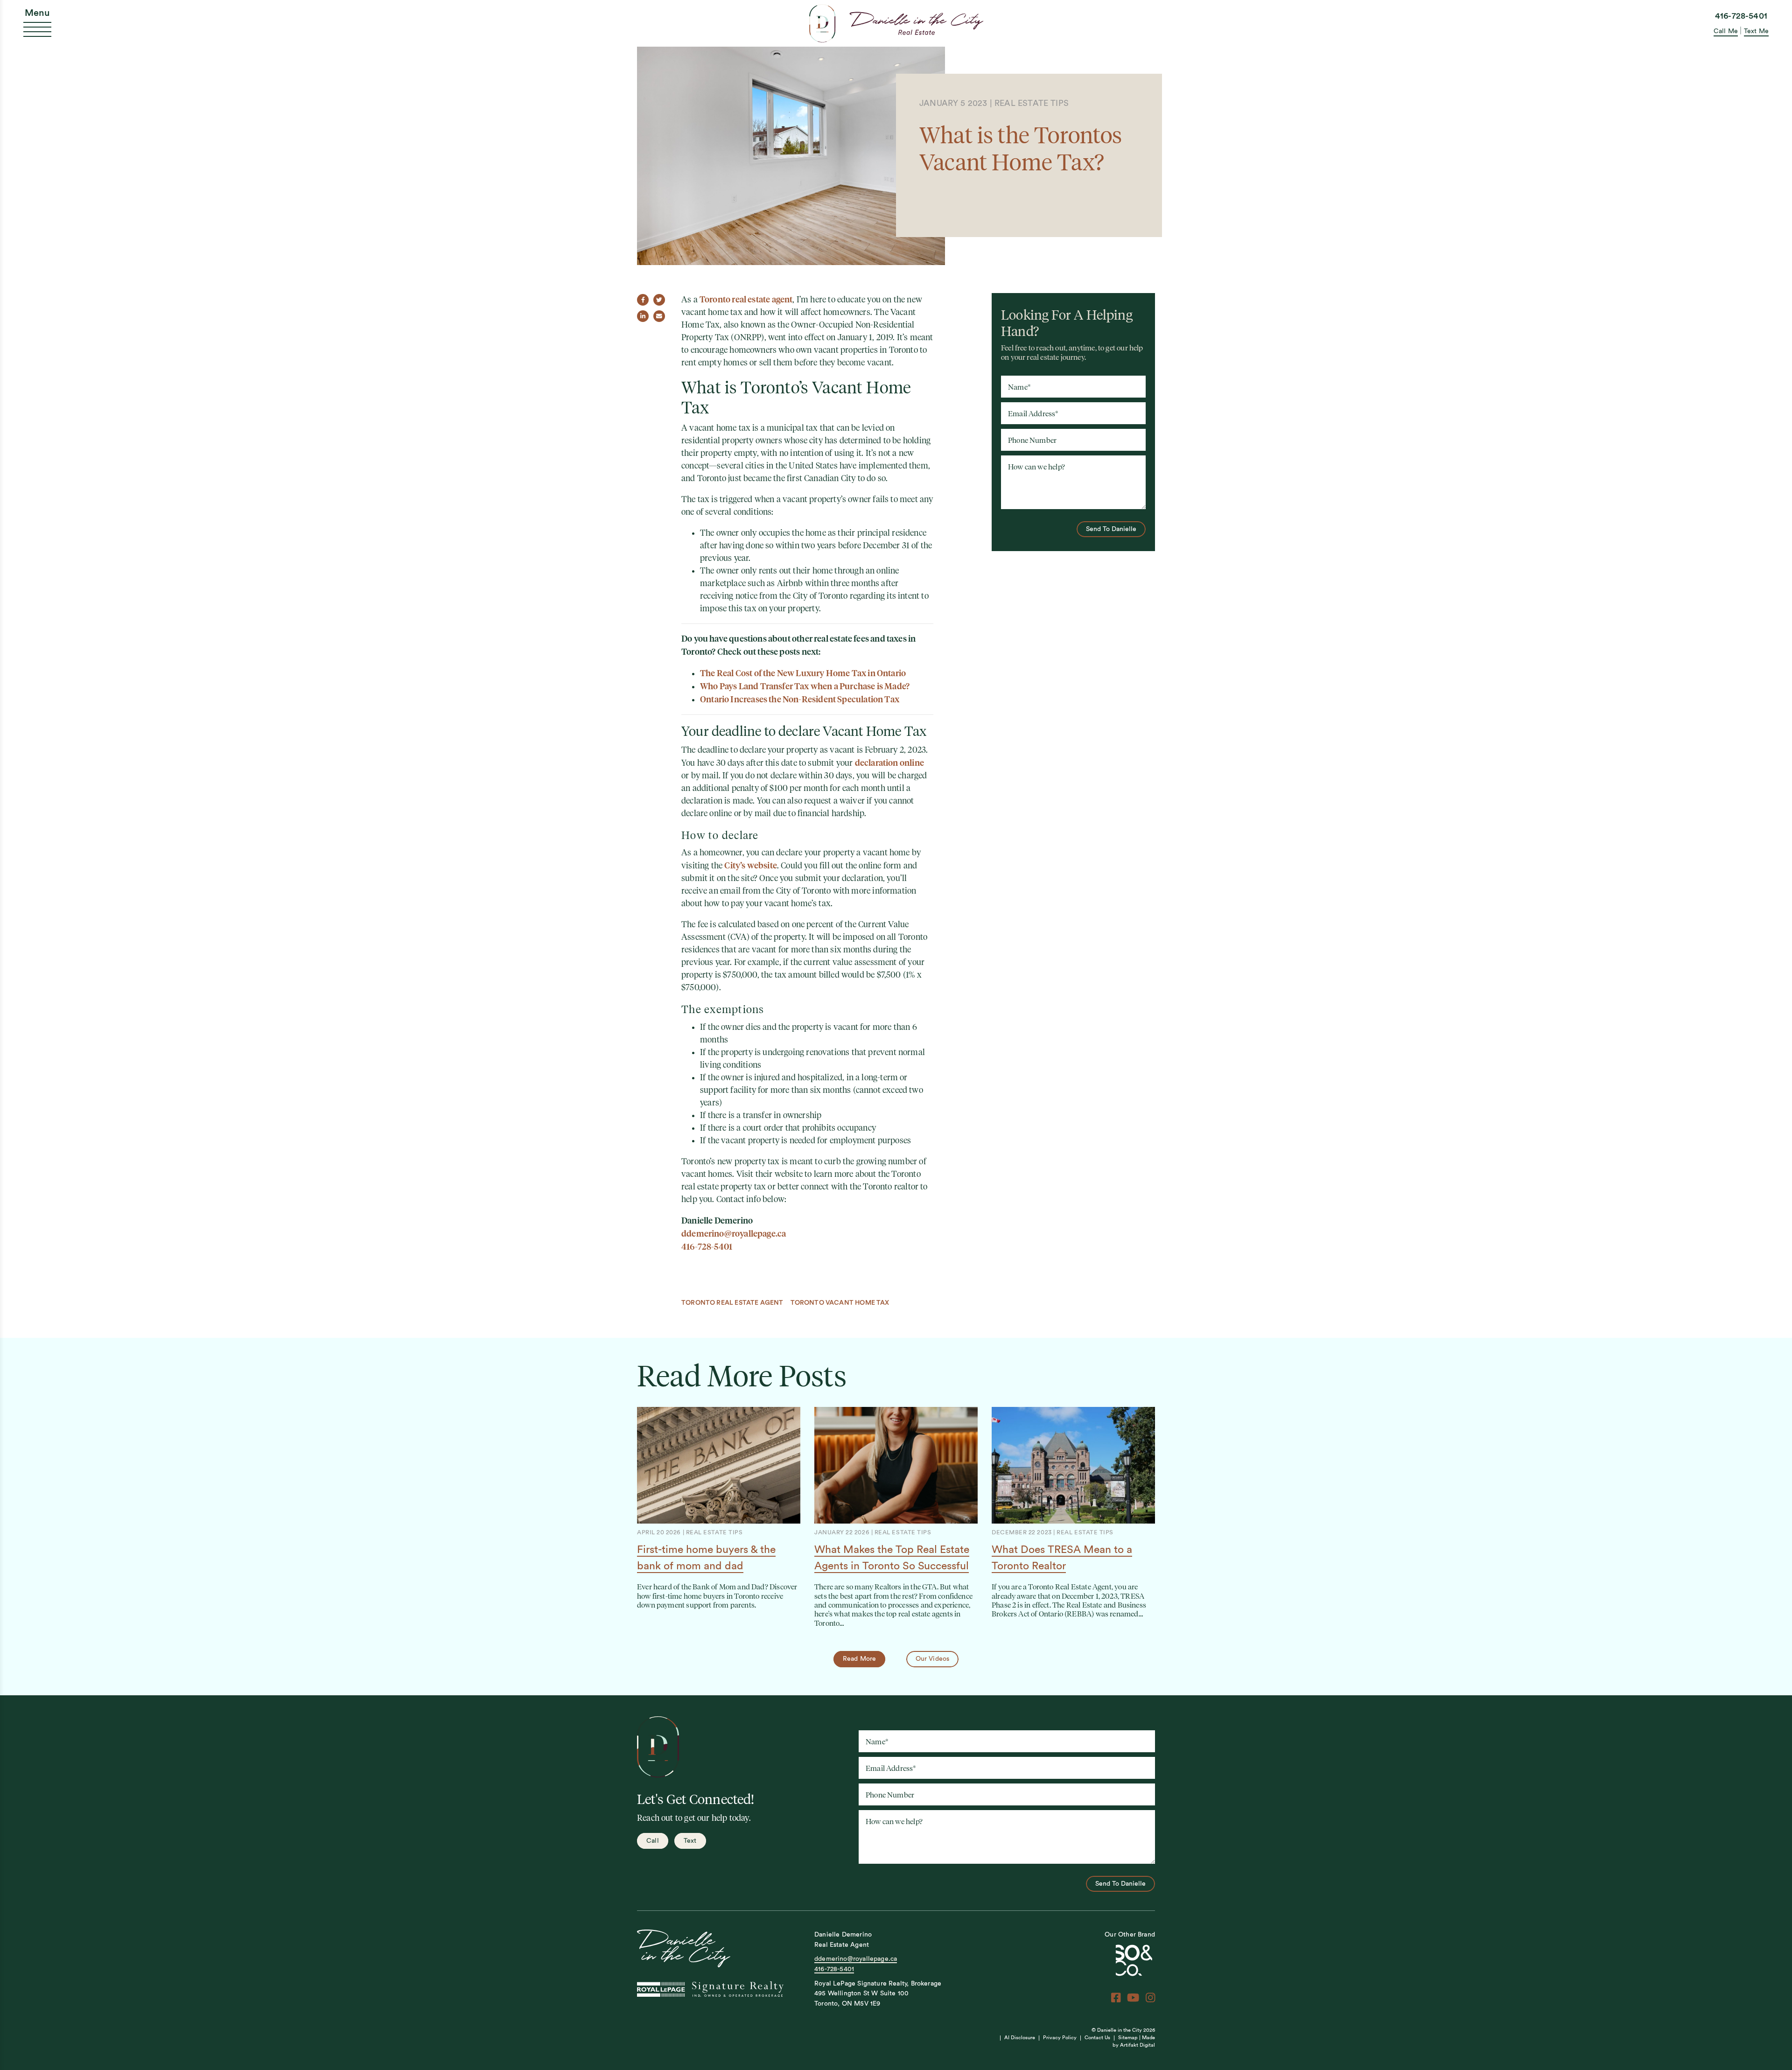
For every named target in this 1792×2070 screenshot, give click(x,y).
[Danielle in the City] (896, 23)
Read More (860, 1659)
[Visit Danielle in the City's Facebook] (1116, 1998)
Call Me (1726, 31)
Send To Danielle (1111, 529)
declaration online (889, 763)
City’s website (751, 865)
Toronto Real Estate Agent (732, 1303)
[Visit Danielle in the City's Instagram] (1150, 1998)
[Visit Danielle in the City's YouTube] (1133, 1998)
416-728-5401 (1741, 16)
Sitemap (1128, 2038)
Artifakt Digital (1137, 2045)
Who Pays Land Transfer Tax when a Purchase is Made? (805, 686)
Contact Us (1097, 2038)
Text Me (1756, 31)
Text (690, 1841)
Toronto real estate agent (746, 299)
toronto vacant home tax (840, 1303)
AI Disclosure (1020, 2038)
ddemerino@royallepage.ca (734, 1234)
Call (653, 1841)
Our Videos (933, 1659)
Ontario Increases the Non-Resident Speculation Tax (800, 699)
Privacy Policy (1060, 2038)
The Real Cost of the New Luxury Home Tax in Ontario (803, 673)
